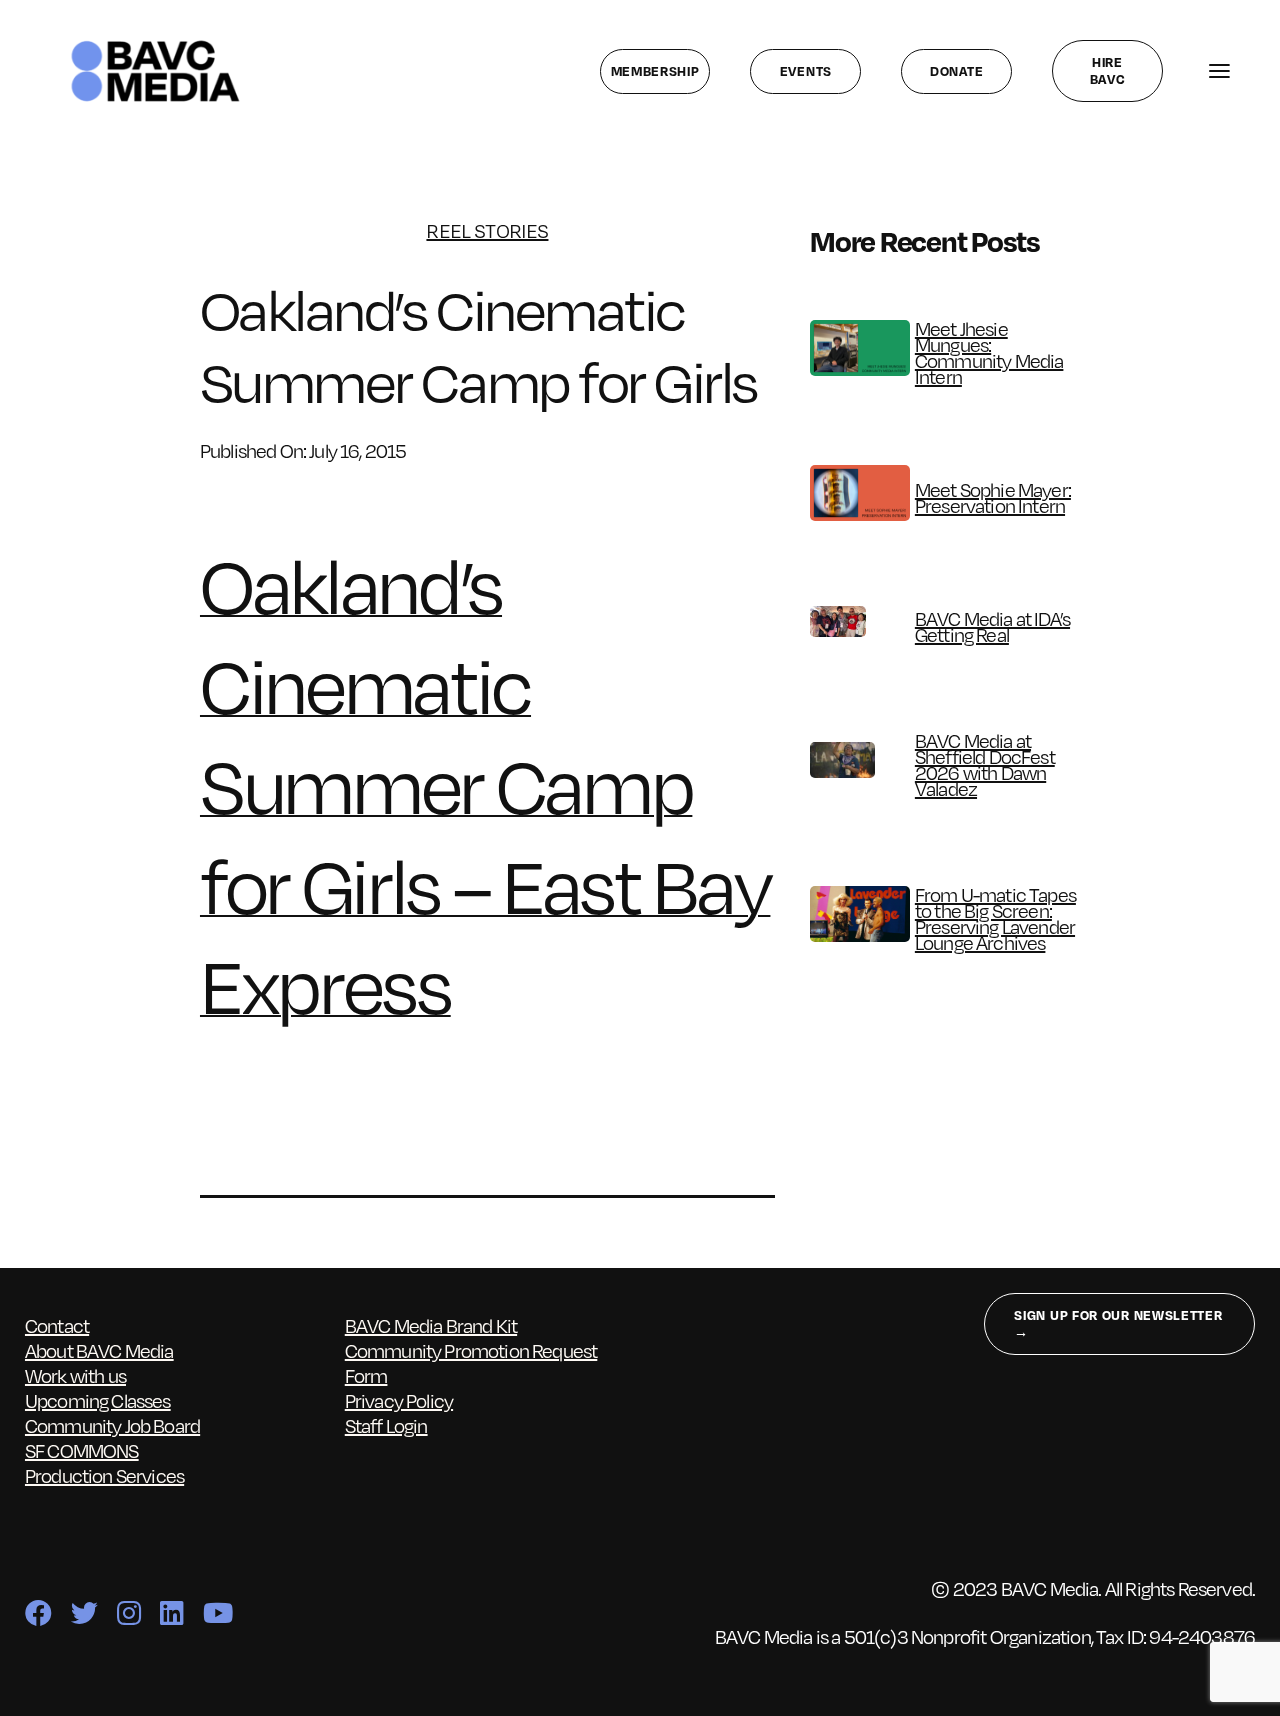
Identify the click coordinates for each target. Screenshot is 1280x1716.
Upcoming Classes (98, 1400)
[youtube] (217, 1612)
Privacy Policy (399, 1400)
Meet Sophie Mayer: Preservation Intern (993, 497)
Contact (57, 1325)
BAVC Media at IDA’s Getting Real (992, 626)
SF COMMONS (82, 1450)
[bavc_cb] (155, 44)
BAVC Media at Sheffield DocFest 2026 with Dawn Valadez (985, 764)
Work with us (75, 1375)
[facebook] (38, 1612)
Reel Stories (487, 230)
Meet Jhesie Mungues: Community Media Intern (989, 352)
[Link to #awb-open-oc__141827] (1219, 71)
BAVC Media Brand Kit (431, 1325)
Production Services (104, 1475)
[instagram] (128, 1612)
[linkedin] (171, 1612)
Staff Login (386, 1425)
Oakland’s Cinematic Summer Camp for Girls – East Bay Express (485, 784)
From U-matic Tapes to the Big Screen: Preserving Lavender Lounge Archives (995, 918)
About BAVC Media (99, 1350)
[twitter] (84, 1612)
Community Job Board (112, 1425)
